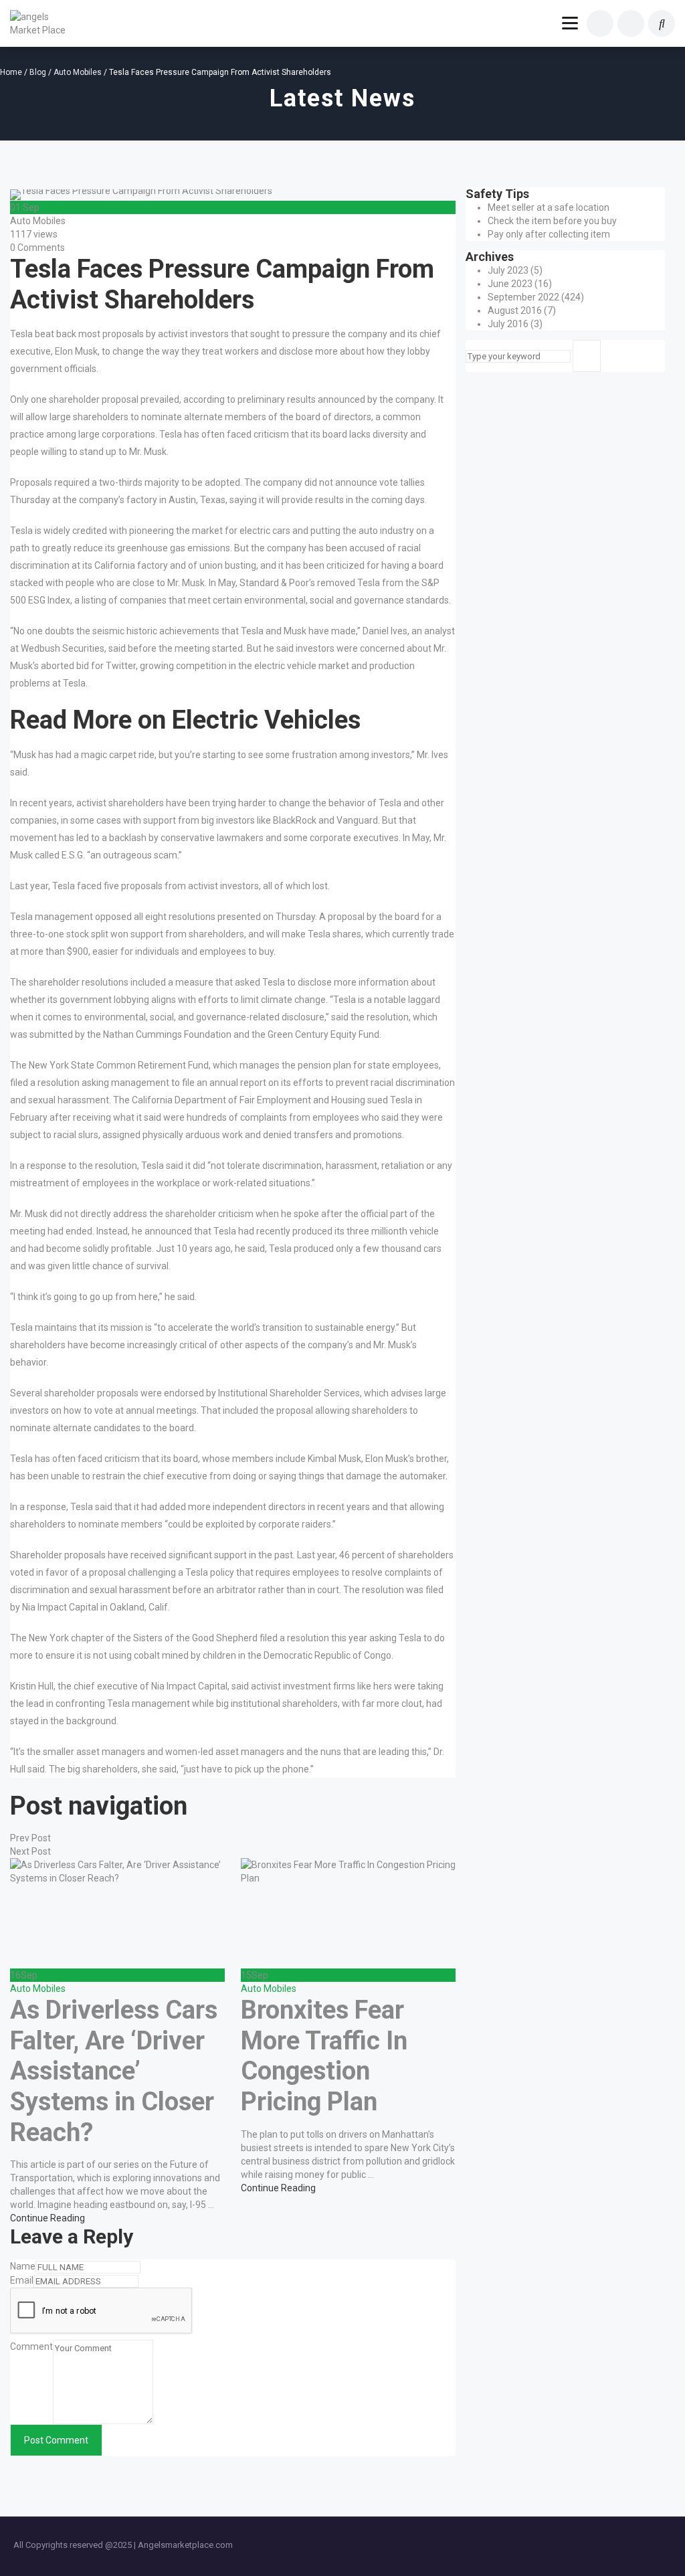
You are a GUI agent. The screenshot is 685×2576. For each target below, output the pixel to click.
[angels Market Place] (41, 23)
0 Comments (37, 248)
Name (23, 2266)
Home (11, 72)
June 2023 (510, 284)
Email (22, 2280)
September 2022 (523, 297)
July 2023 (508, 270)
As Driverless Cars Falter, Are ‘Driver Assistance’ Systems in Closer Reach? (114, 2071)
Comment (31, 2347)
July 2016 (508, 324)
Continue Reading (47, 2218)
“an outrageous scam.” (134, 855)
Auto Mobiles (78, 72)
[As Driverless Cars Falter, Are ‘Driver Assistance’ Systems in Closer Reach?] (117, 1913)
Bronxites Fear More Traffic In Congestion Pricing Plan (324, 2056)
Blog (38, 72)
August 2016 (515, 310)
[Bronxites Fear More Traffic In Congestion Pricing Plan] (348, 1913)
